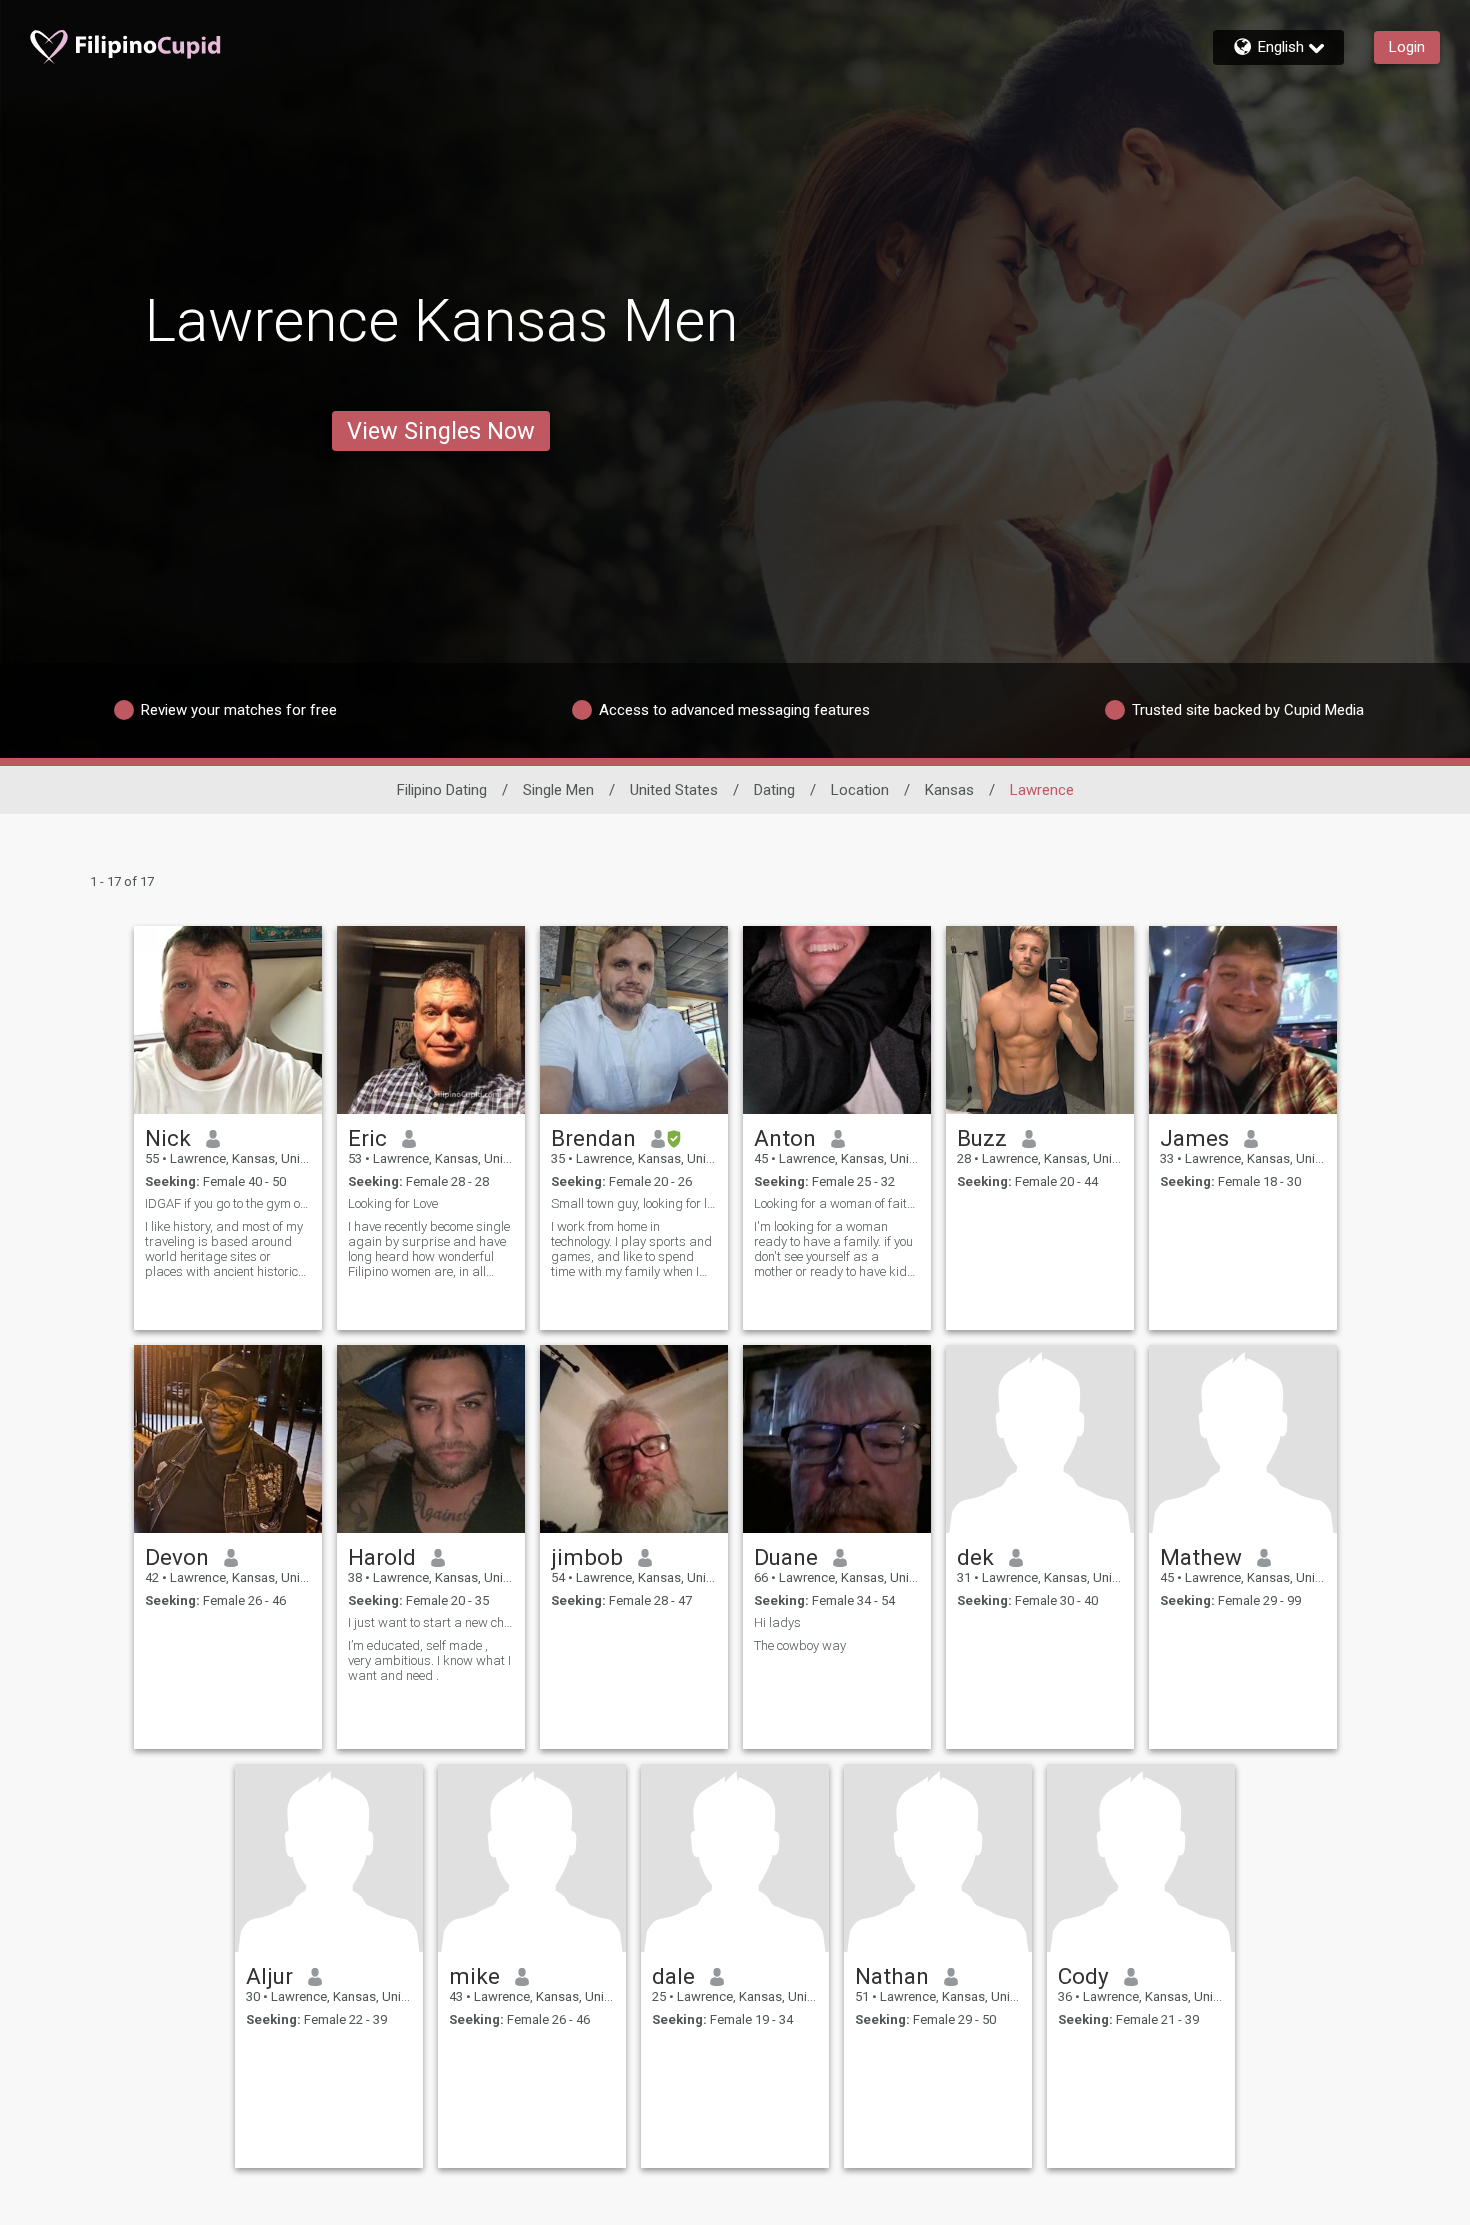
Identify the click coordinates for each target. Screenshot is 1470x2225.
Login (1407, 47)
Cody (1083, 1976)
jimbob (587, 1557)
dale (673, 1976)
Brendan (593, 1138)
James (1194, 1138)
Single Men (558, 790)
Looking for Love (393, 1203)
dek (975, 1557)
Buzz (982, 1138)
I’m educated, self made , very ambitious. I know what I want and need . (429, 1660)
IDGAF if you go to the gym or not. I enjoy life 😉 (228, 1203)
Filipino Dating (442, 790)
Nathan (892, 1976)
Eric (367, 1138)
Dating (774, 790)
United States (674, 790)
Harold (382, 1557)
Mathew (1201, 1557)
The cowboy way (800, 1645)
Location (860, 790)
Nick (168, 1138)
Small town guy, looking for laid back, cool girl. (634, 1203)
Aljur (269, 1976)
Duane (786, 1557)
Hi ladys (777, 1622)
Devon (177, 1557)
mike (474, 1976)
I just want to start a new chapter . (431, 1622)
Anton (785, 1138)
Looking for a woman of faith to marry (837, 1203)
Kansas (949, 790)
